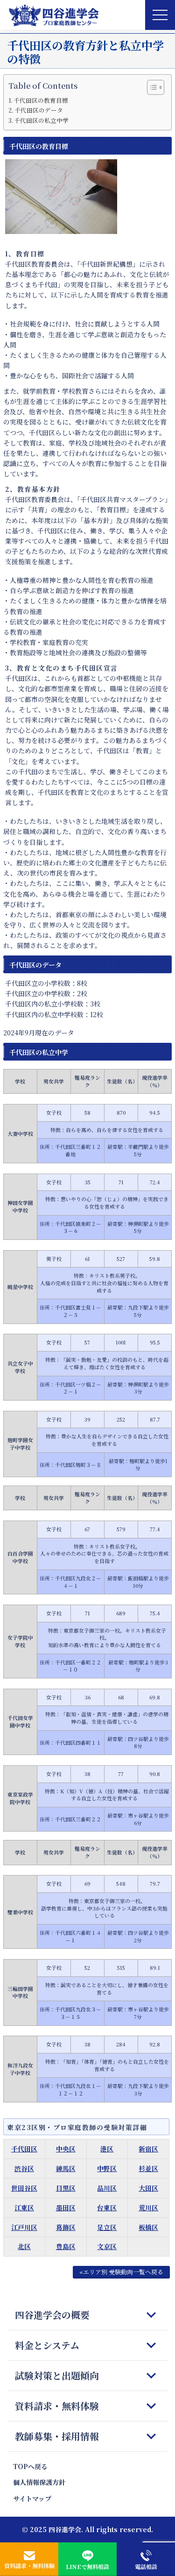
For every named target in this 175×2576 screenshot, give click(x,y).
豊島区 (66, 2246)
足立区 (107, 2227)
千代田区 (24, 2149)
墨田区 (66, 2208)
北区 (24, 2246)
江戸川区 (24, 2227)
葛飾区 (66, 2227)
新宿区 (148, 2149)
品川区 (107, 2188)
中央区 (66, 2149)
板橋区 (148, 2227)
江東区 (24, 2208)
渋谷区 (24, 2168)
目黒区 (66, 2188)
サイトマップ (32, 2498)
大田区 (148, 2188)
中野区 (107, 2168)
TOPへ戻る (30, 2466)
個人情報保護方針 (39, 2482)
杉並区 (148, 2168)
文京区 (107, 2246)
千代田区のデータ (39, 110)
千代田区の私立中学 (41, 120)
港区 (107, 2149)
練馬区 (66, 2168)
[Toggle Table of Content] (151, 87)
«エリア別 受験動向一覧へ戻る (121, 2272)
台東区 (107, 2208)
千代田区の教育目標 (41, 100)
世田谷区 (24, 2188)
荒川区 (148, 2208)
